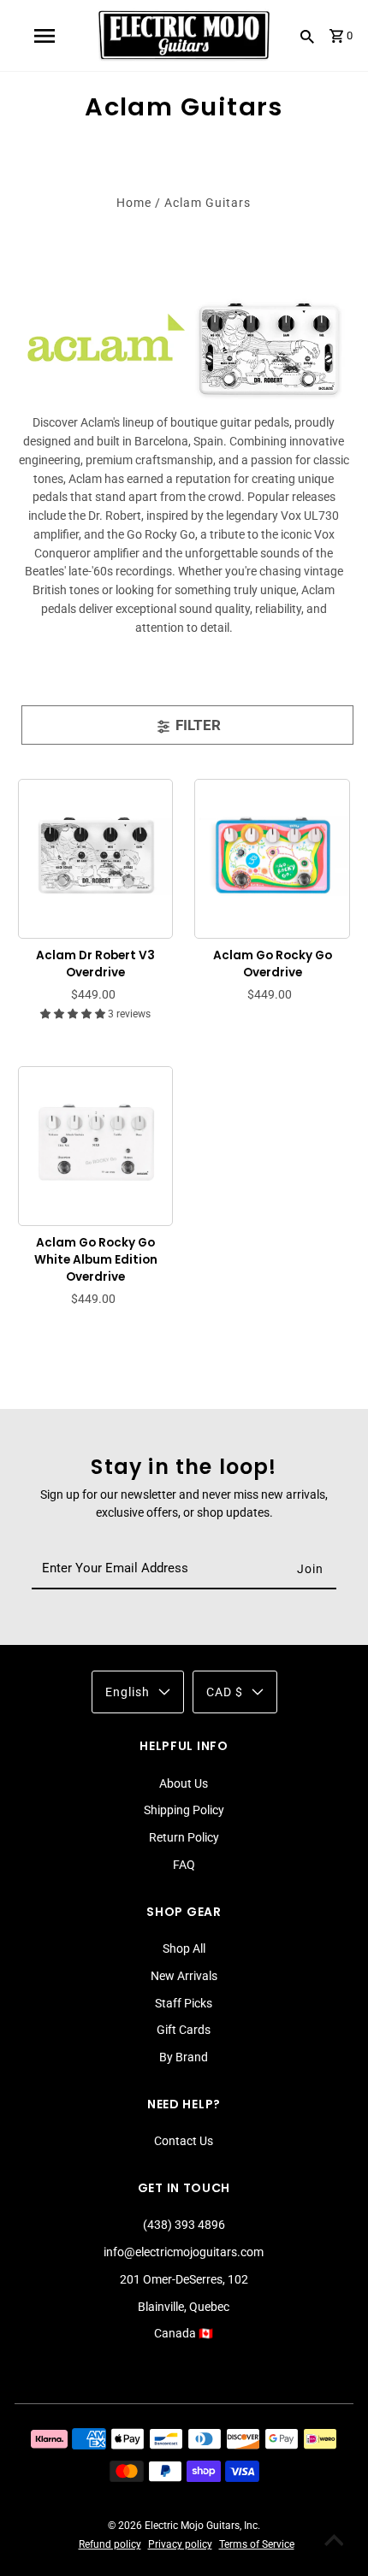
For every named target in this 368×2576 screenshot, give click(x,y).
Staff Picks (184, 2003)
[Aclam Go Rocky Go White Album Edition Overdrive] (96, 1143)
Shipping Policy (184, 1810)
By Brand (184, 2057)
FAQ (184, 1865)
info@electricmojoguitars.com (184, 2252)
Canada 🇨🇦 (184, 2333)
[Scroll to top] (334, 2542)
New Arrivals (184, 1976)
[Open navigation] (44, 36)
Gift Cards (184, 2030)
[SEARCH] (307, 36)
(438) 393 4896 (184, 2225)
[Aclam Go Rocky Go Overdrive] (272, 856)
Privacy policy (180, 2544)
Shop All (184, 1948)
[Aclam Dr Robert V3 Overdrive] (96, 856)
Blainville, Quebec (184, 2307)
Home (134, 203)
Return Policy (184, 1837)
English (128, 1692)
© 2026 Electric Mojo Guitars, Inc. (184, 2526)
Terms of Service (257, 2544)
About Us (184, 1783)
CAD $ (225, 1692)
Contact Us (184, 2141)
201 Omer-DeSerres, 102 (184, 2279)
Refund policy (110, 2544)
